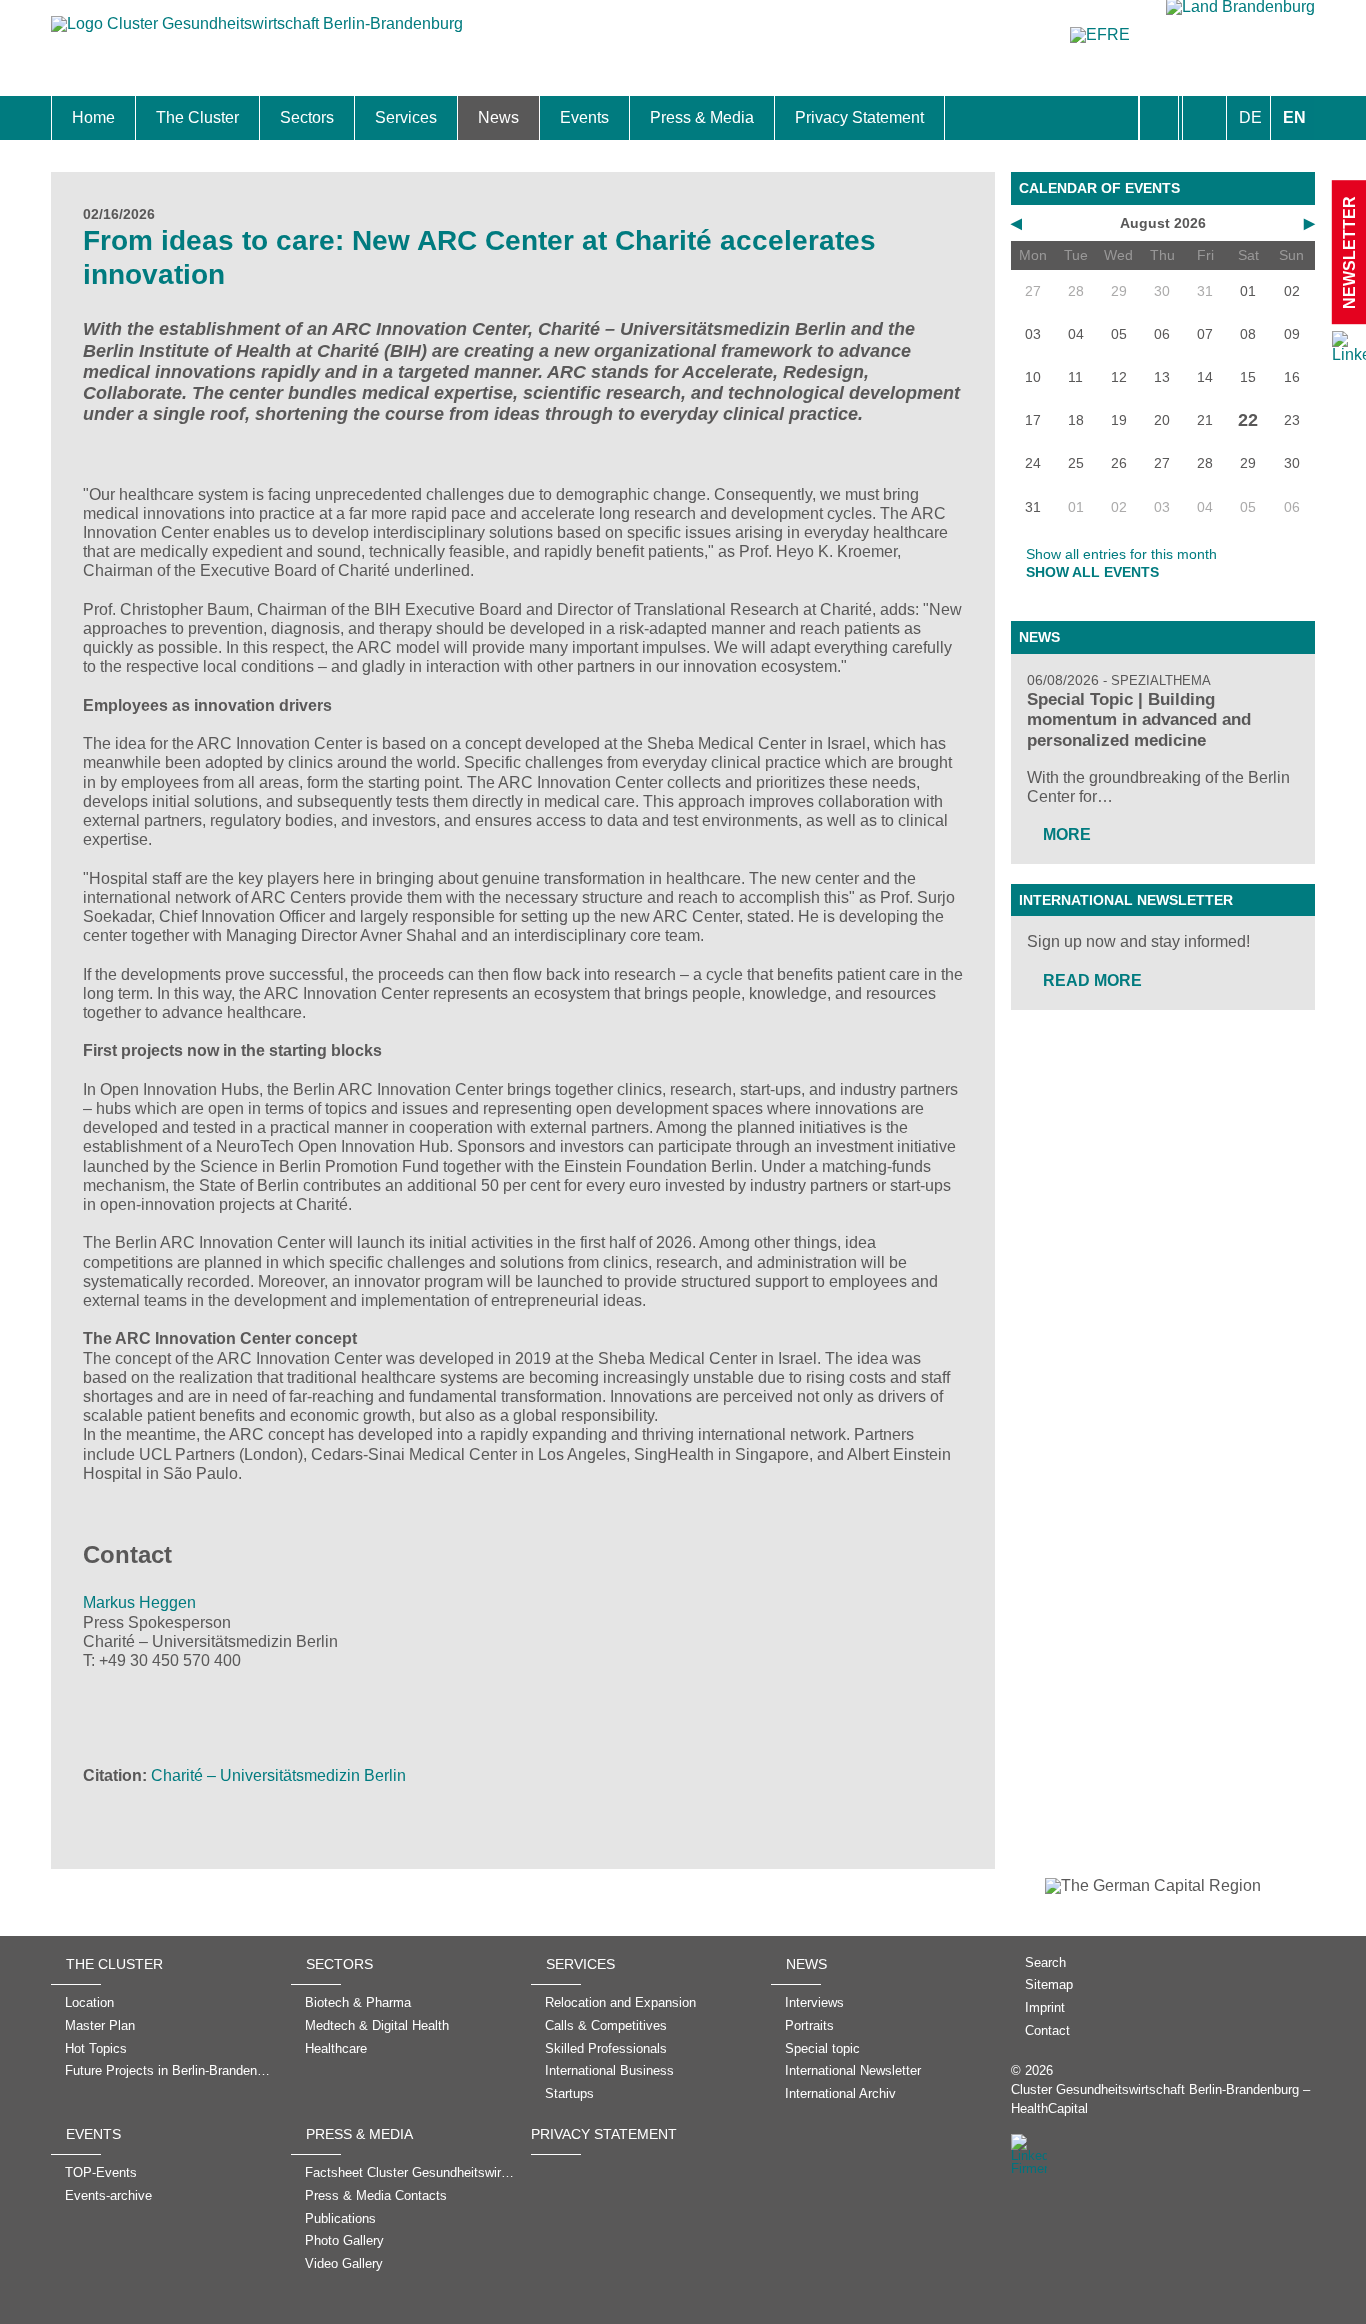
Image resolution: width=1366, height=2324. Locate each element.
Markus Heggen (139, 1602)
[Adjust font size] (1204, 118)
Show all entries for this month (1121, 554)
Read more (1092, 980)
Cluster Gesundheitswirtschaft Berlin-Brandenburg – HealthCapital (1160, 2099)
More (1067, 834)
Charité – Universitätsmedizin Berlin (278, 1775)
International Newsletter (1126, 900)
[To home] (257, 33)
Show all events (1092, 572)
